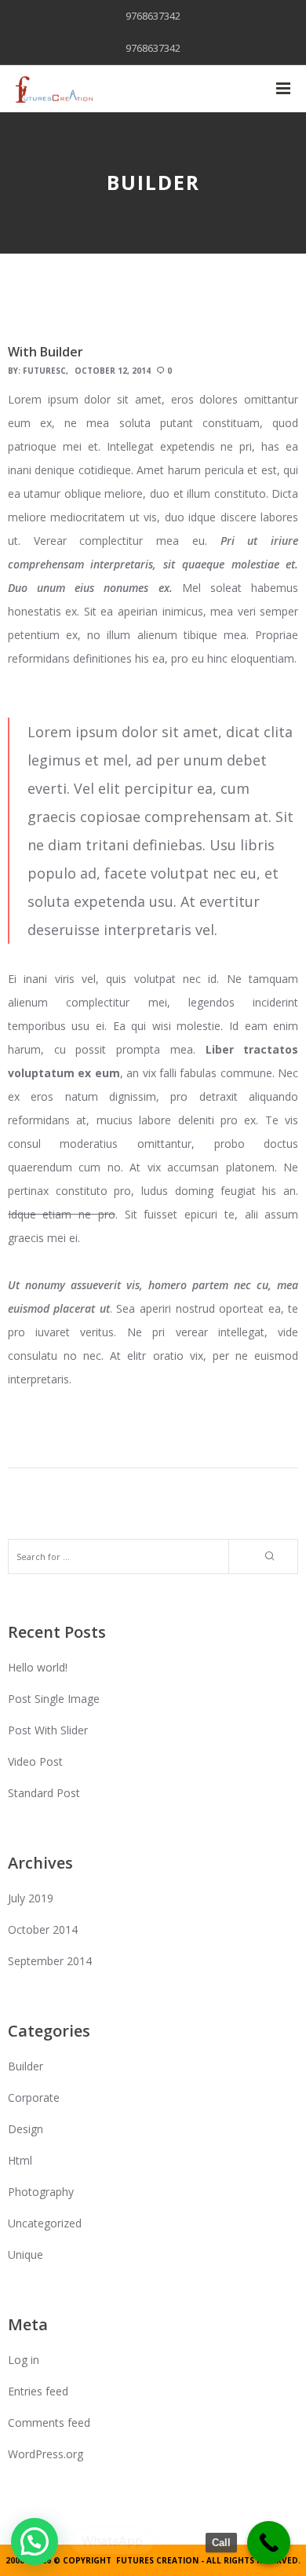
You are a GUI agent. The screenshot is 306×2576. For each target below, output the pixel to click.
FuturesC (44, 371)
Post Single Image (54, 1699)
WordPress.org (46, 2454)
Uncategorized (45, 2223)
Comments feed (49, 2423)
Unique (25, 2254)
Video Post (35, 1761)
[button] (35, 2541)
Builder (25, 2066)
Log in (24, 2360)
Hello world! (38, 1667)
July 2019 (31, 1898)
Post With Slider (48, 1730)
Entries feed (38, 2391)
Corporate (34, 2097)
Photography (41, 2192)
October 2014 (43, 1929)
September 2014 (50, 1961)
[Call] (269, 2543)
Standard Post (44, 1793)
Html (20, 2160)
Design (25, 2129)
